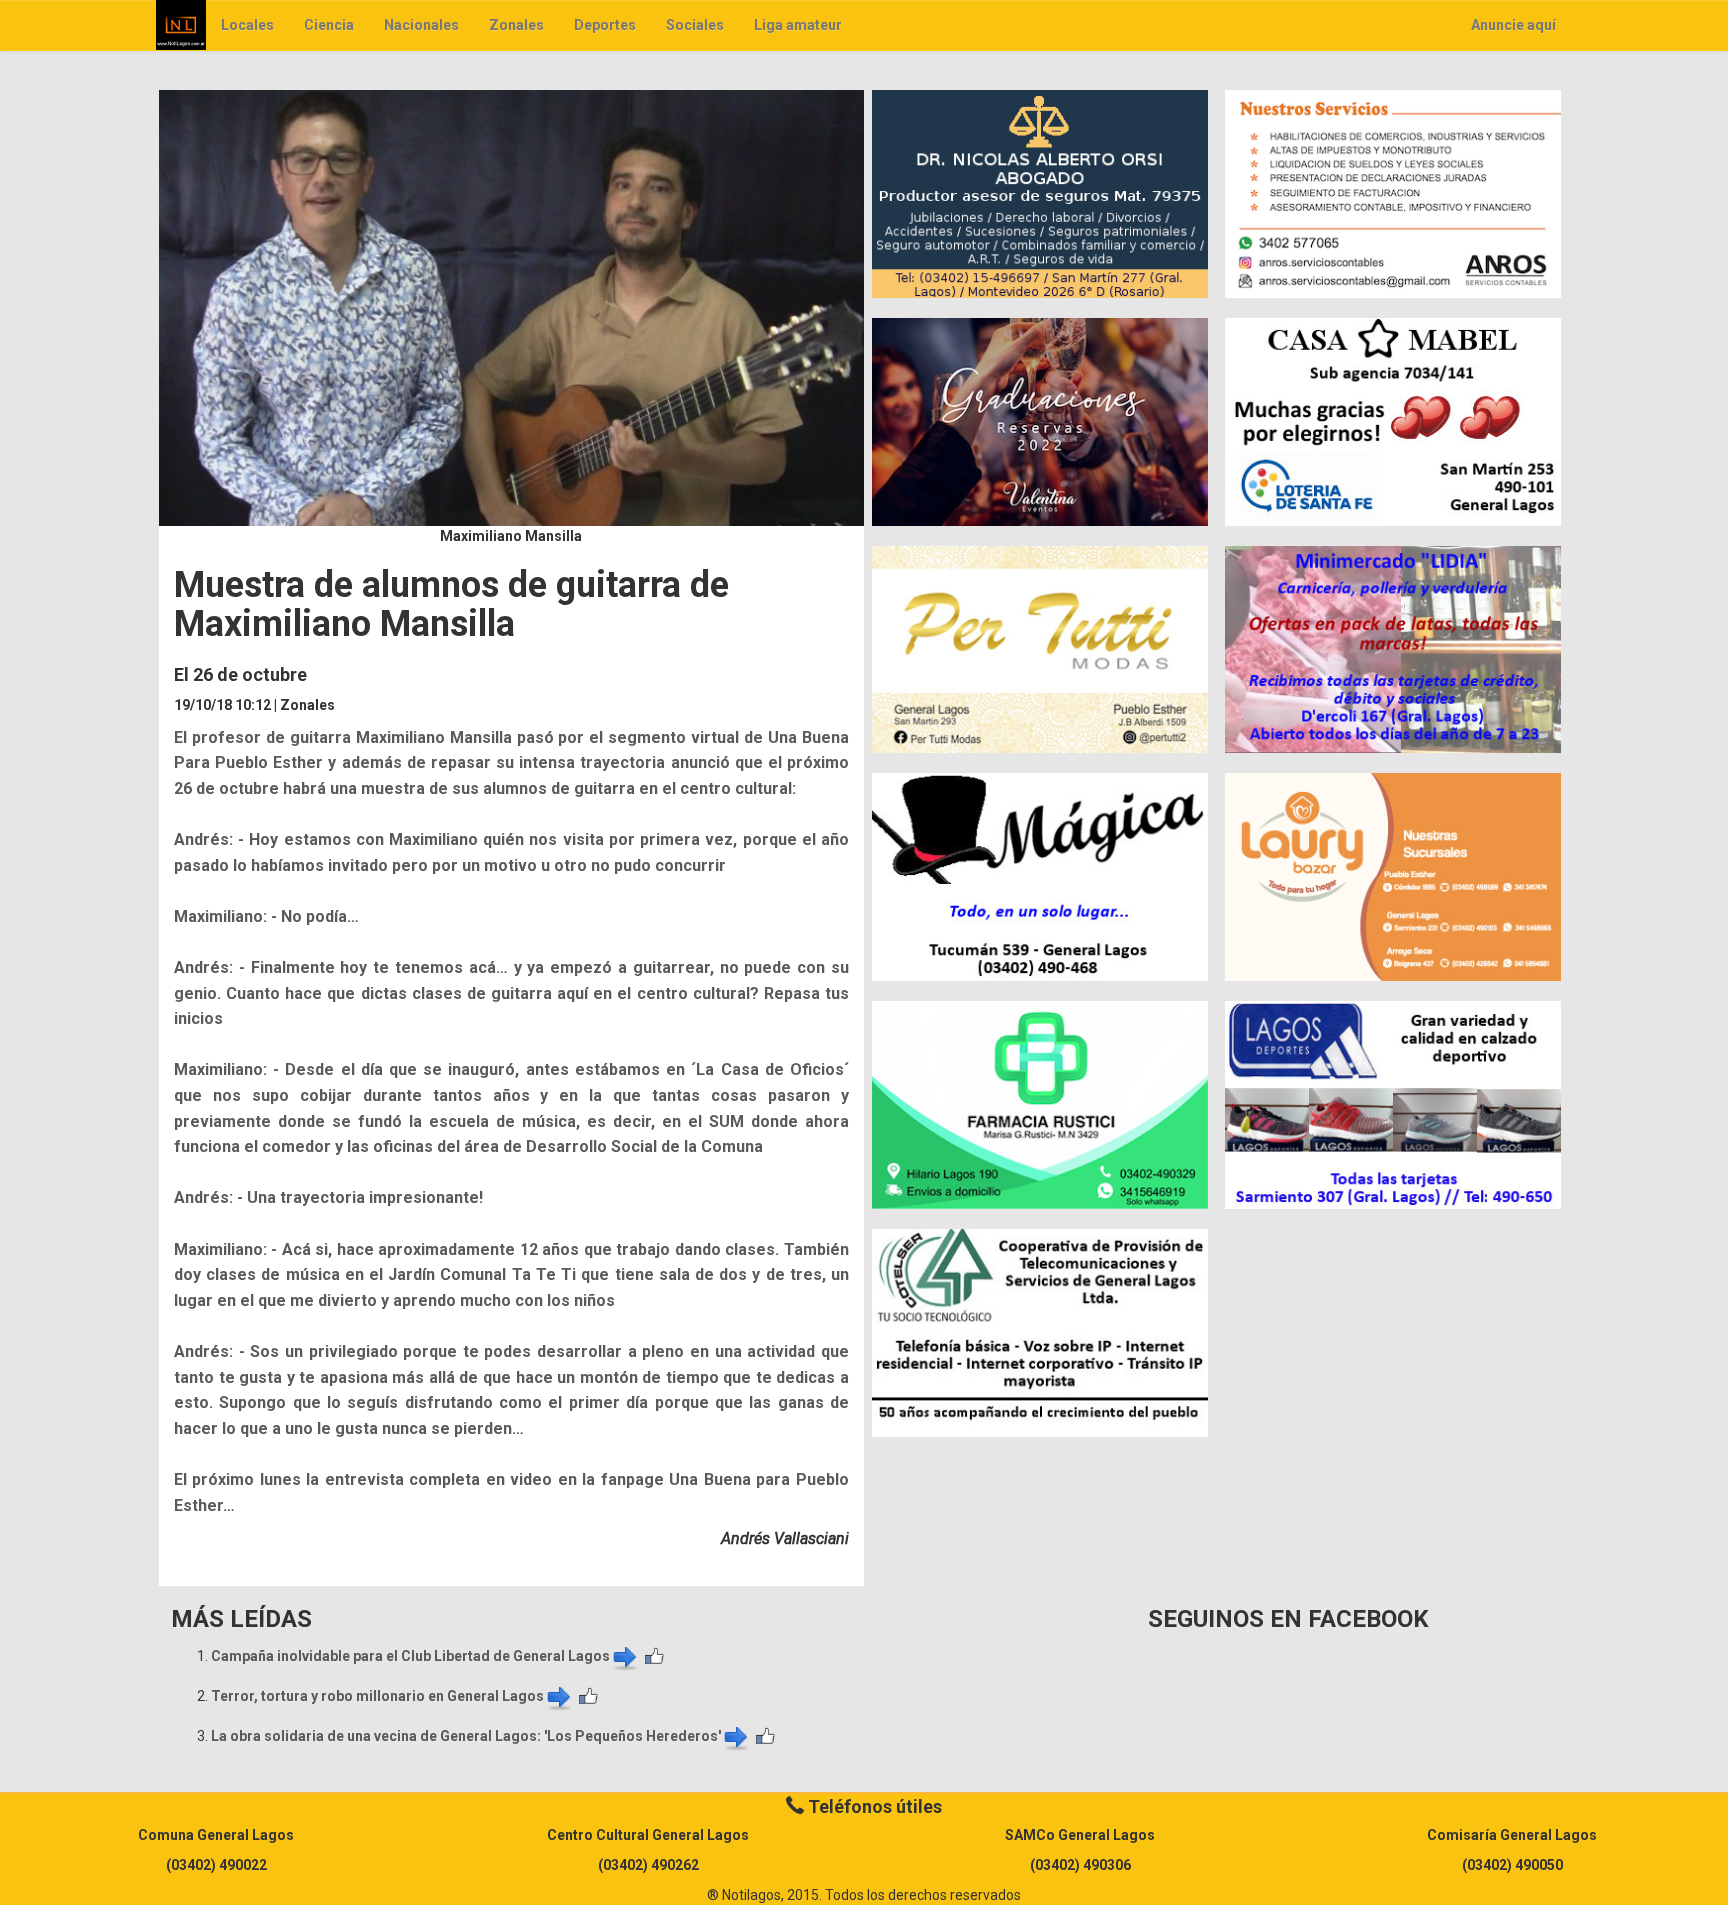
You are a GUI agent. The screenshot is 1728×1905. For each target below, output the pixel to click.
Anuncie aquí (1513, 25)
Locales (247, 25)
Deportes (605, 25)
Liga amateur (798, 25)
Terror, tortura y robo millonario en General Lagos (377, 1696)
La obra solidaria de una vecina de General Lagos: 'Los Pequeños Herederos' (466, 1736)
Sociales (695, 25)
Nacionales (421, 25)
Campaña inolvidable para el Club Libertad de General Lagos (410, 1656)
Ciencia (329, 25)
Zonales (516, 25)
